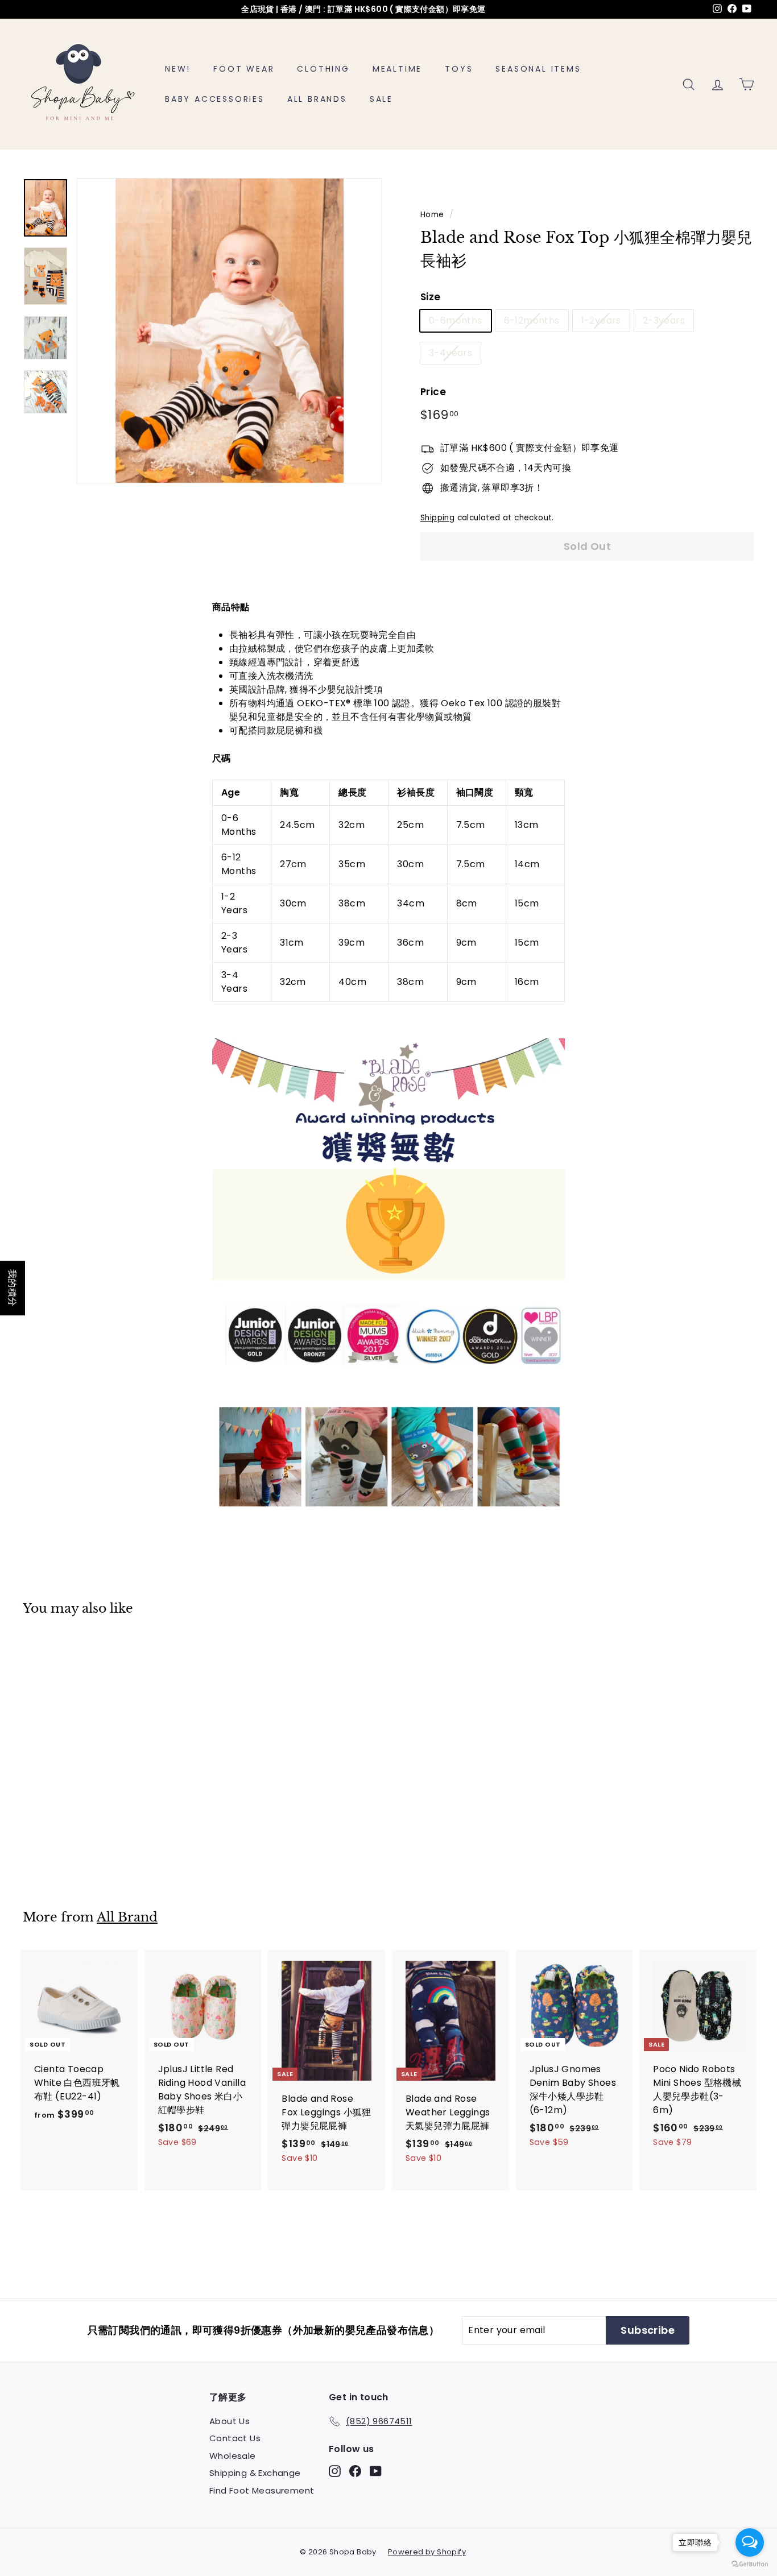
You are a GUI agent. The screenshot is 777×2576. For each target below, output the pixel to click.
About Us (230, 2421)
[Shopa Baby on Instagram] (335, 2471)
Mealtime (397, 69)
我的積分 (13, 1288)
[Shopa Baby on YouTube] (376, 2471)
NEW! (178, 69)
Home (432, 215)
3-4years (451, 353)
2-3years (664, 320)
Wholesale (233, 2456)
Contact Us (235, 2438)
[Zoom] (230, 331)
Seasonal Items (538, 69)
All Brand (127, 1917)
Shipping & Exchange (255, 2473)
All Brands (317, 99)
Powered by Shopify (427, 2552)
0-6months (456, 320)
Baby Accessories (215, 99)
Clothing (323, 69)
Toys (459, 69)
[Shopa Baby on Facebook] (355, 2471)
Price (433, 392)
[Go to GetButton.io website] (750, 2564)
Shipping (437, 518)
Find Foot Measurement (262, 2490)
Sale (381, 99)
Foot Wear (244, 69)
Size (431, 297)
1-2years (601, 320)
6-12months (532, 320)
